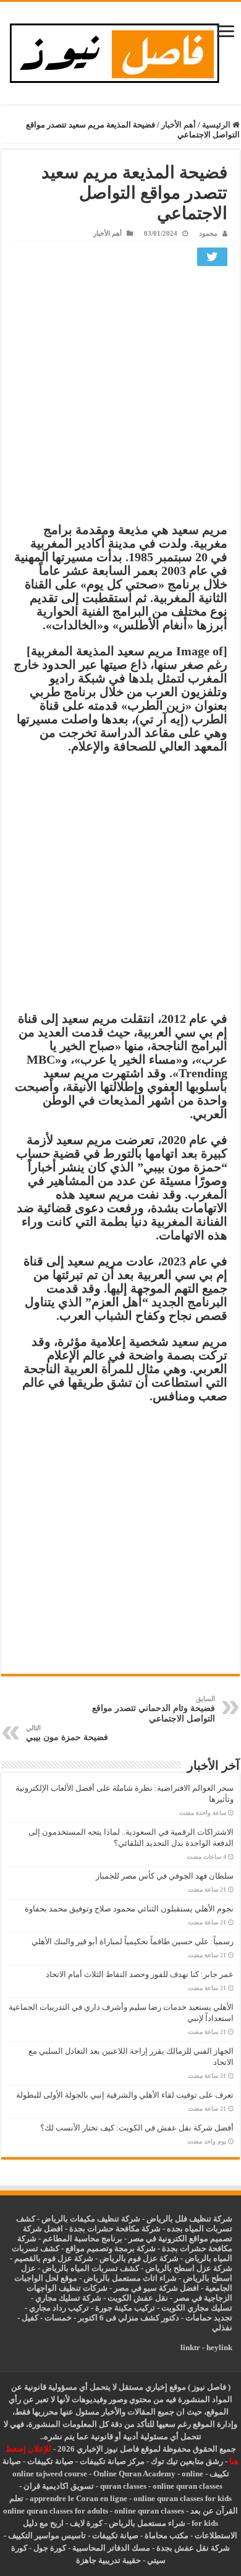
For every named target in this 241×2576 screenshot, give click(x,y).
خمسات (58, 2318)
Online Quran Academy (134, 2474)
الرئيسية (217, 125)
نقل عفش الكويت (138, 2298)
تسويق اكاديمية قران (59, 2486)
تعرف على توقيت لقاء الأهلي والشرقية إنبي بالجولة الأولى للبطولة (125, 2095)
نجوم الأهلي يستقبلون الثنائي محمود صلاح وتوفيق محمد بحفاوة (129, 1909)
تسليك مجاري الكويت (197, 2308)
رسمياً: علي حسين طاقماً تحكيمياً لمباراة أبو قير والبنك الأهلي (133, 1941)
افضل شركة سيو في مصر (156, 2288)
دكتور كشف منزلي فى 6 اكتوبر (129, 2318)
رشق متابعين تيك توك (187, 2461)
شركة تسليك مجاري (68, 2298)
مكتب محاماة (167, 2535)
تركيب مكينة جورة (125, 2308)
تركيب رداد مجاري (59, 2308)
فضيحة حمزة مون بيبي (67, 1733)
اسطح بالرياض (208, 2278)
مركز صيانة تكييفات (112, 2461)
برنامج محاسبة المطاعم (82, 2238)
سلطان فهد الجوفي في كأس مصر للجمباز (165, 1876)
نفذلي (222, 2328)
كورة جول (49, 2548)
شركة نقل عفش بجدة (193, 2548)
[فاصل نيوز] (121, 50)
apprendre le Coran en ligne (78, 2498)
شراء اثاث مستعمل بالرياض (130, 2278)
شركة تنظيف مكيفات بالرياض (91, 2219)
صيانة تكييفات (50, 2461)
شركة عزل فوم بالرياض (139, 2258)
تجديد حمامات (209, 2318)
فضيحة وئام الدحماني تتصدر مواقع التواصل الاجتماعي (154, 1709)
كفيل (30, 2318)
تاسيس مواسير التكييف (47, 2535)
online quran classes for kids (183, 2498)
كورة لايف (86, 2523)
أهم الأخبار (179, 125)
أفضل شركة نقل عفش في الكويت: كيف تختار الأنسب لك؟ (137, 2128)
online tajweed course (50, 2474)
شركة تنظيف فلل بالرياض (189, 2219)
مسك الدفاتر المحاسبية (111, 2548)
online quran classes (188, 2486)
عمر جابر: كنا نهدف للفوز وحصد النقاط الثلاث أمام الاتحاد (140, 1974)
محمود (208, 233)
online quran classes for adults (56, 2511)
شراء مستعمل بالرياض (147, 2523)
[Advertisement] (120, 397)
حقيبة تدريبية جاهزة (108, 2560)
